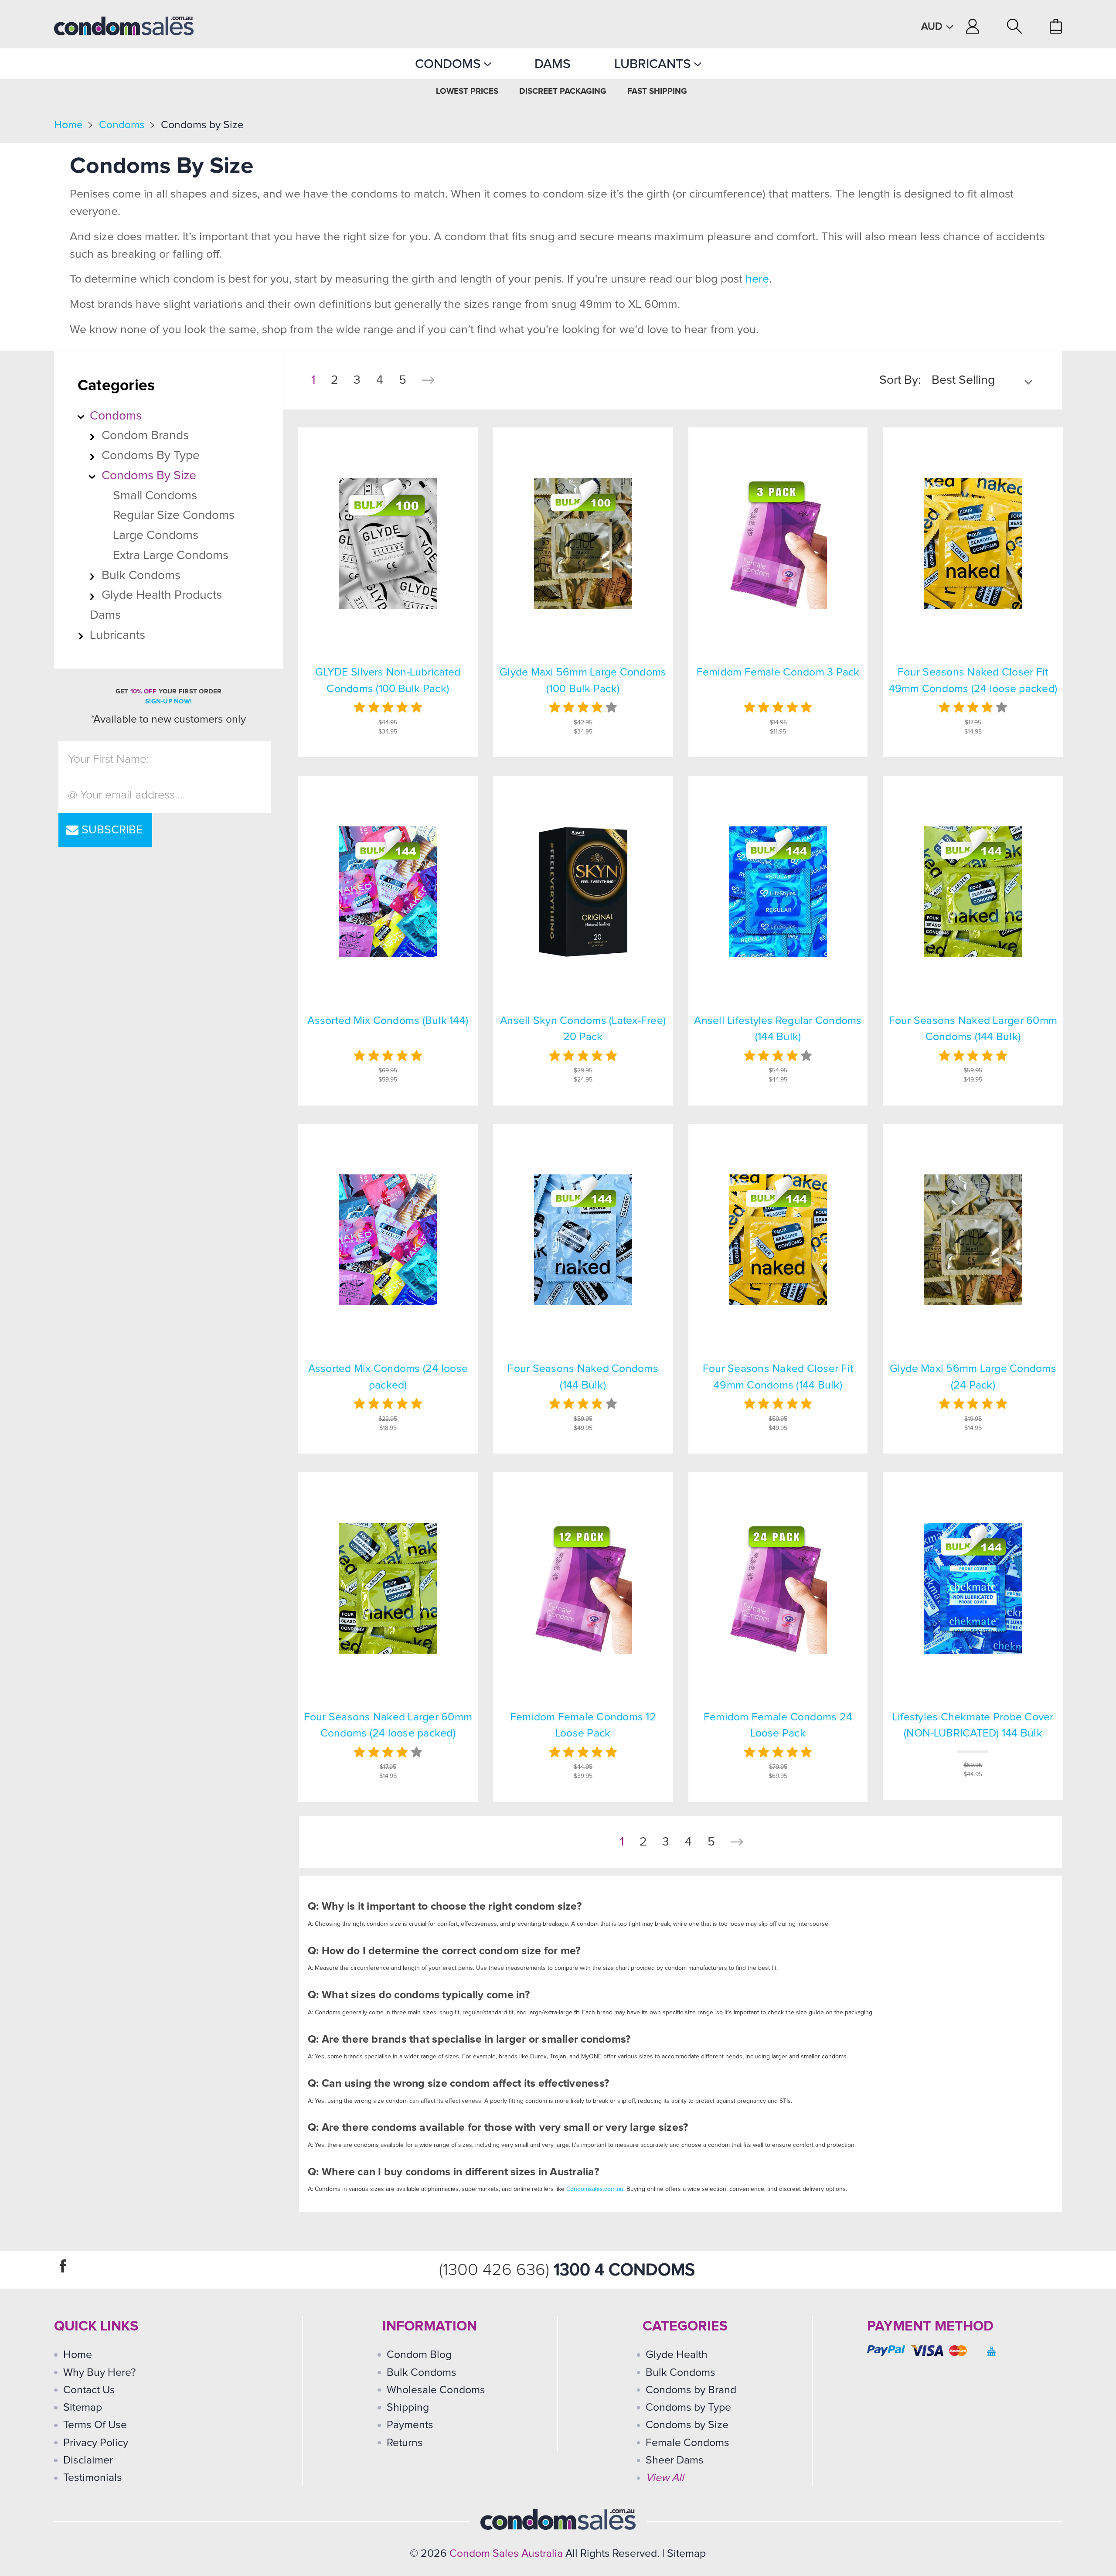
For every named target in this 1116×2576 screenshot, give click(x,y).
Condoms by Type (151, 456)
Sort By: (900, 380)
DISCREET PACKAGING (563, 91)
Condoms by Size (202, 125)
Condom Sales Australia (506, 2554)
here (757, 279)
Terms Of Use (95, 2425)
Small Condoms (155, 496)
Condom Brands (145, 436)
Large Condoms (156, 536)
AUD (933, 27)
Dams (553, 64)
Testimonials (93, 2478)
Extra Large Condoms (171, 556)
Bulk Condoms (141, 576)
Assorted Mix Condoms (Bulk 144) (388, 1021)
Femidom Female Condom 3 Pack (778, 672)
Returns (405, 2443)
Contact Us (89, 2390)
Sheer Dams (675, 2460)
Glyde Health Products (162, 595)
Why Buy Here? (100, 2373)
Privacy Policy (96, 2443)
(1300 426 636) (496, 2270)
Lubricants (654, 64)
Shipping (408, 2407)
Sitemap (83, 2407)
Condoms (450, 64)
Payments (410, 2425)
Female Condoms (687, 2443)
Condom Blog (419, 2355)
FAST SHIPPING (657, 91)
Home (68, 125)
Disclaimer (88, 2460)
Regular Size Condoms (174, 515)
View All (665, 2478)
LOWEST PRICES (467, 91)
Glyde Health (677, 2355)
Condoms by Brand (691, 2390)
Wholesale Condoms (436, 2390)
